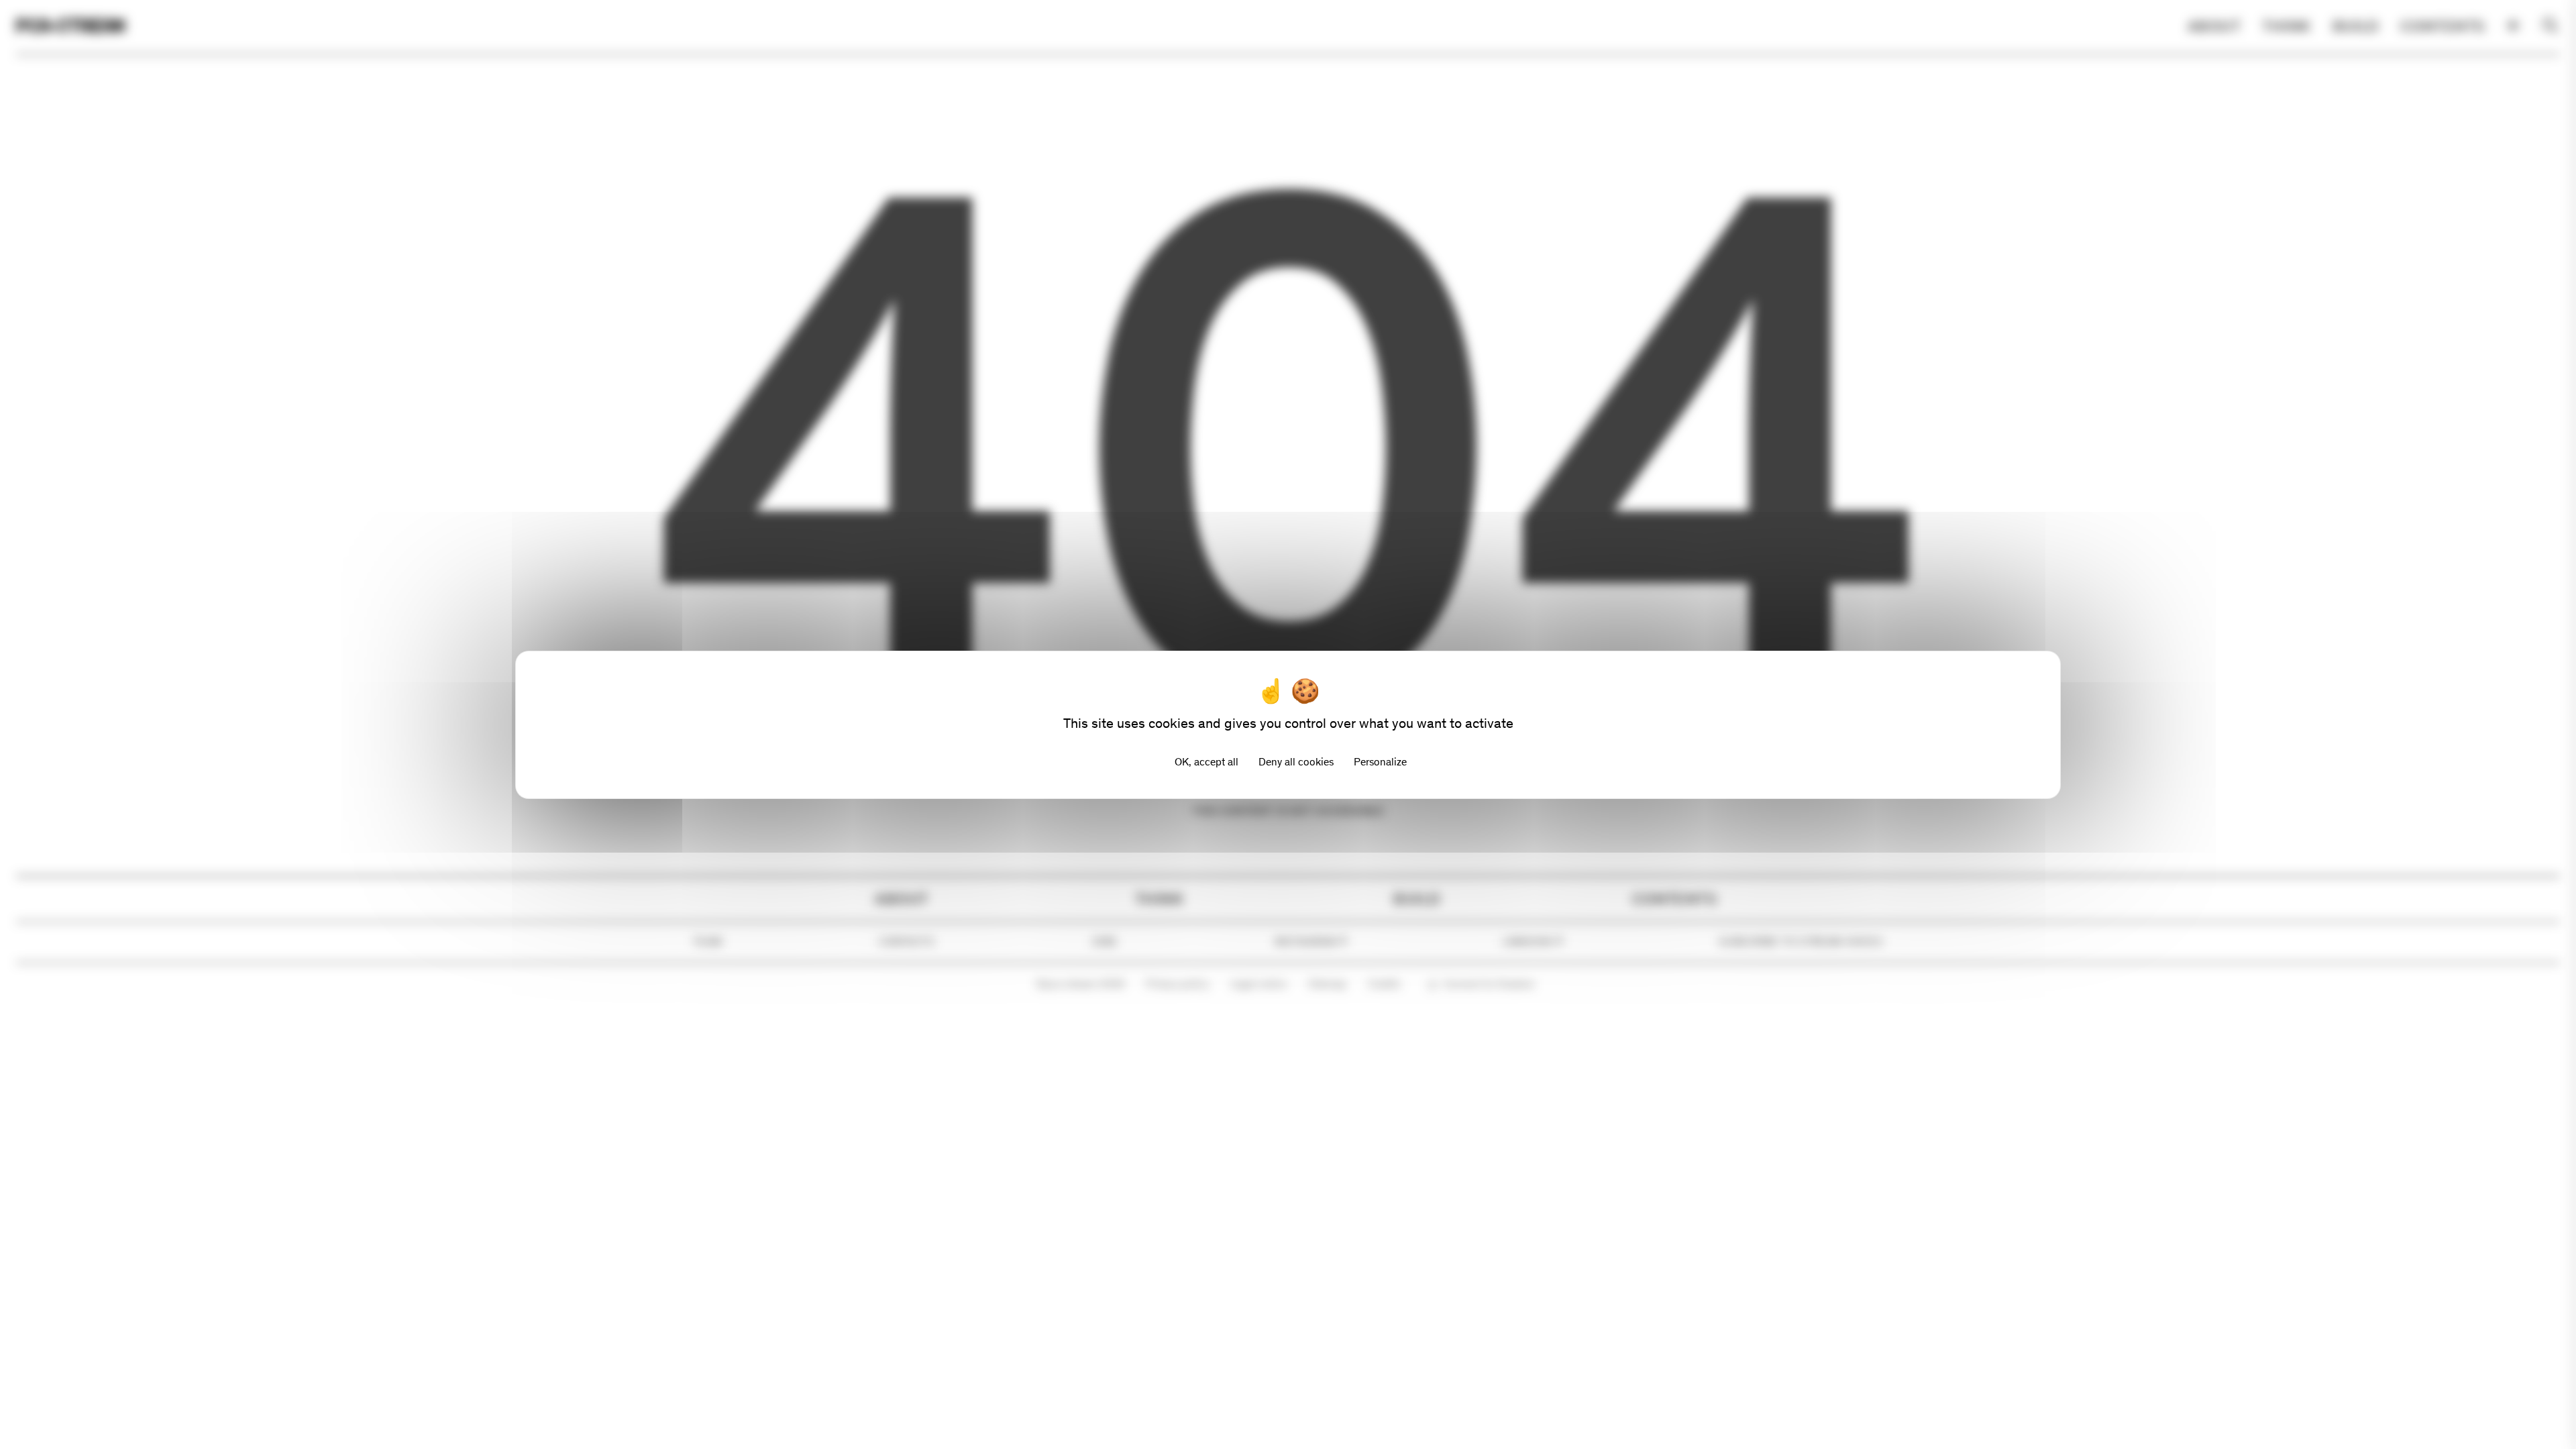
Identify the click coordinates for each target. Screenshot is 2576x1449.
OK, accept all (1206, 762)
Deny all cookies (1296, 762)
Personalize (1380, 762)
